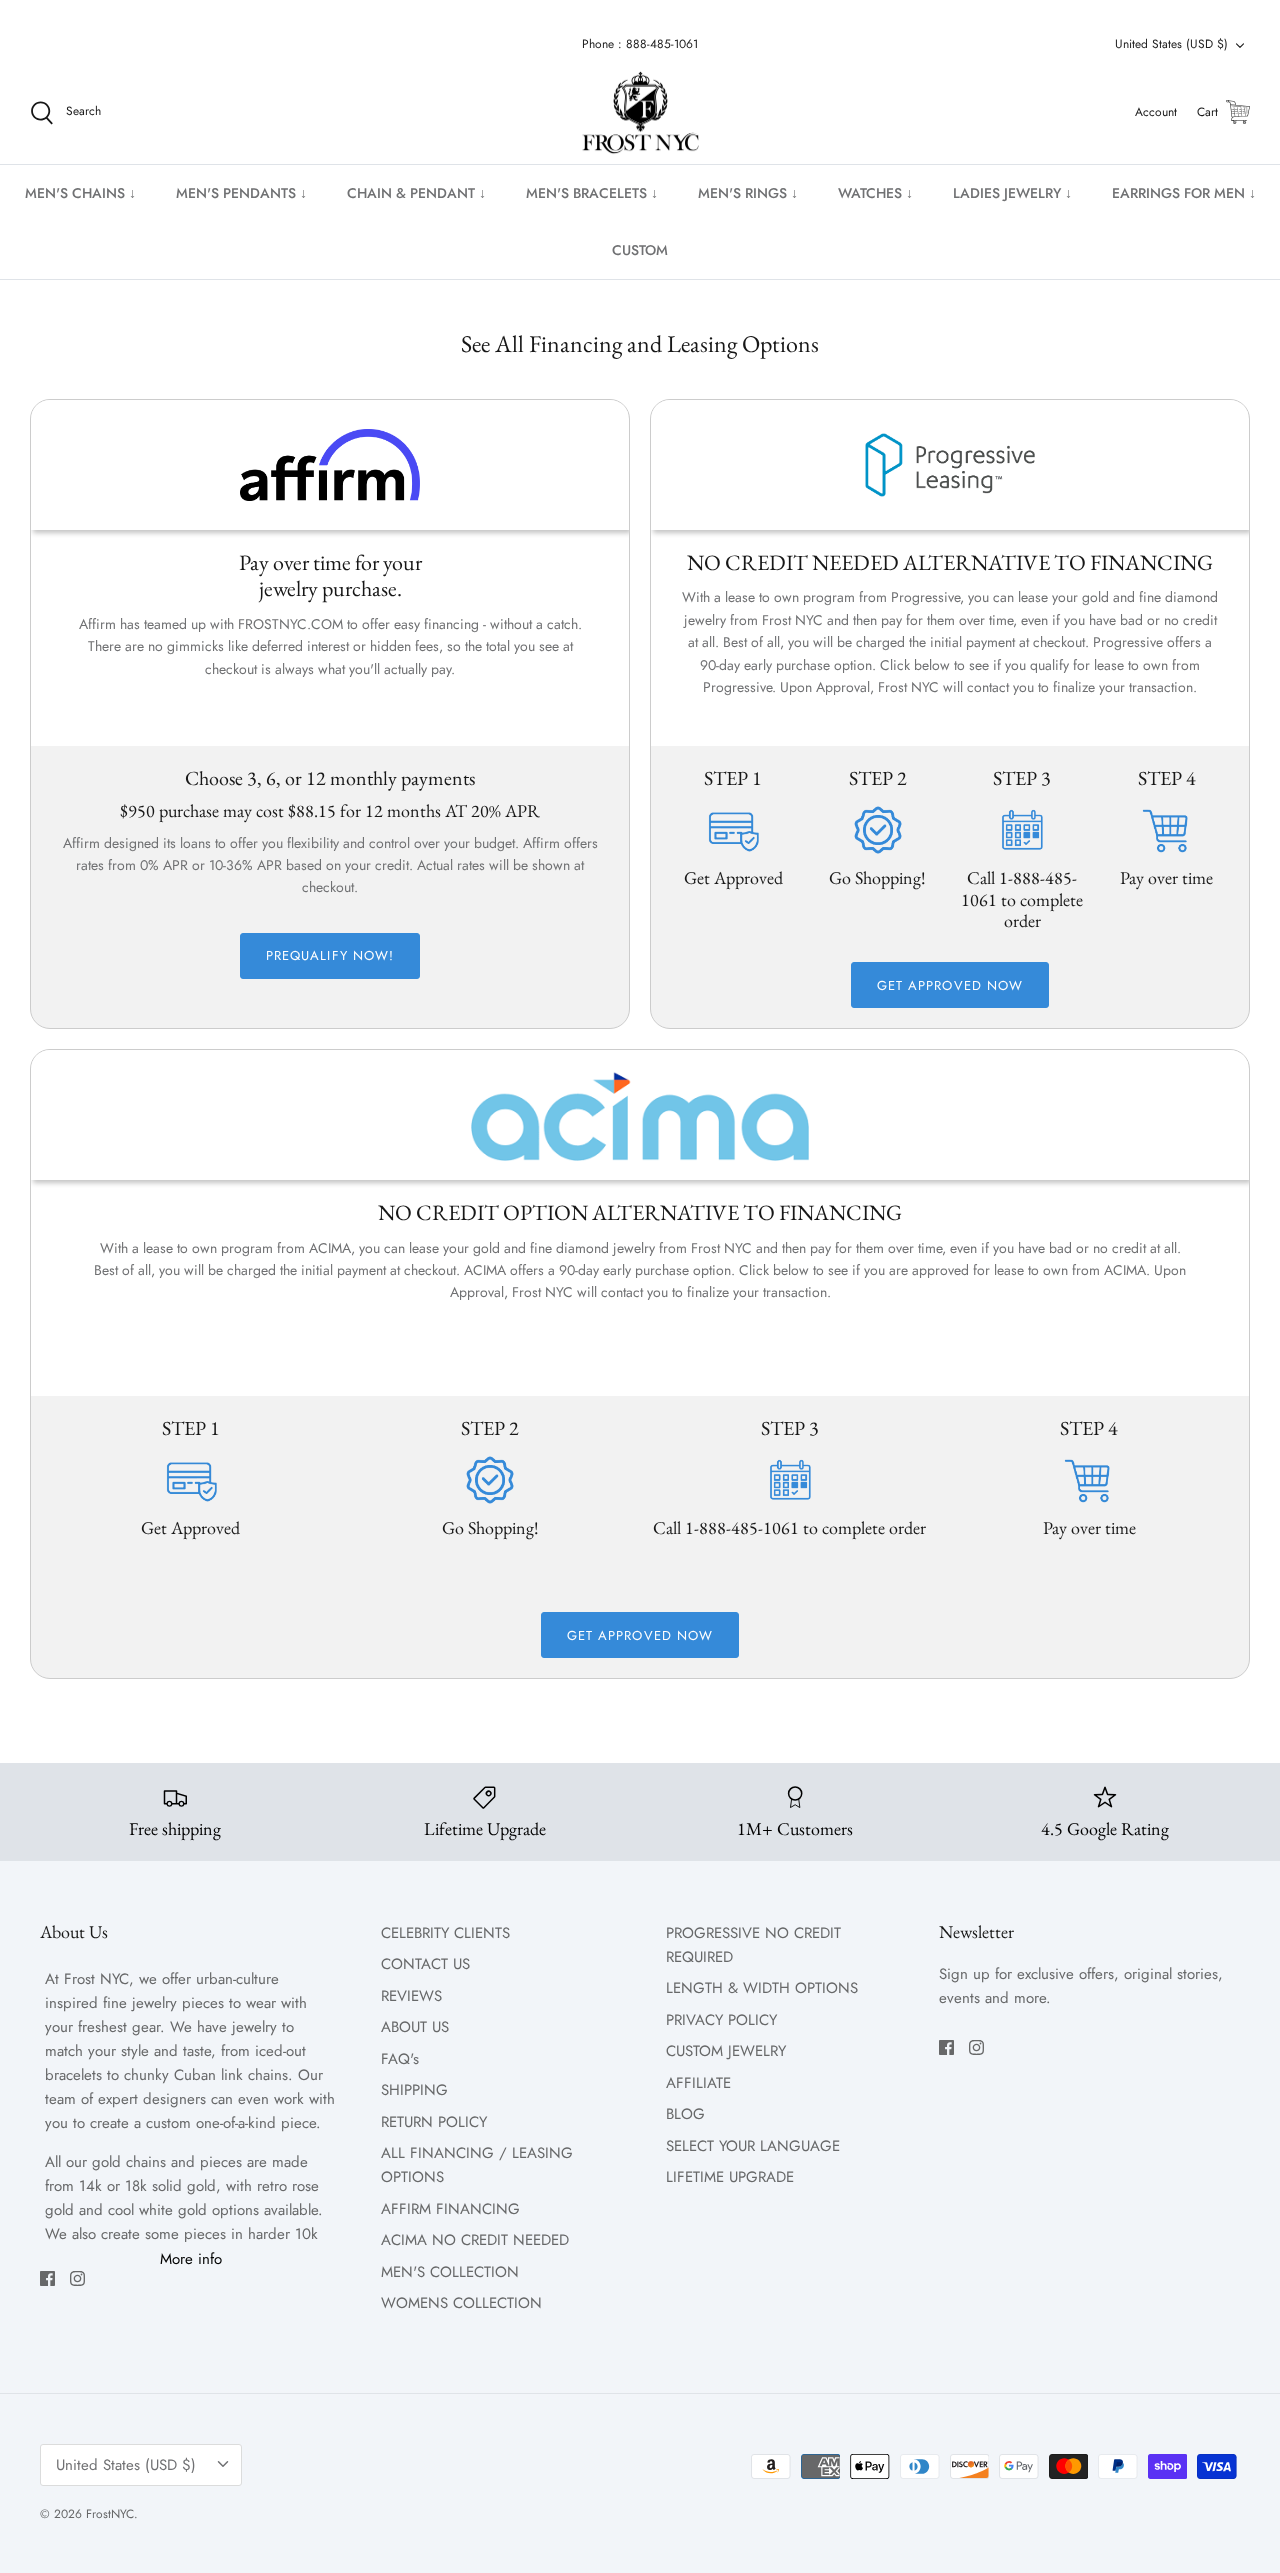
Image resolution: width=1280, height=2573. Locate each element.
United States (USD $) (1171, 44)
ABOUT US (415, 2027)
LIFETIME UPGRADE (730, 2177)
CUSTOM (640, 250)
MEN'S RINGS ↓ (748, 193)
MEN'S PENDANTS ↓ (241, 193)
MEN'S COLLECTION (450, 2272)
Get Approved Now (640, 1635)
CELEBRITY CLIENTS (445, 1933)
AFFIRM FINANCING (450, 2209)
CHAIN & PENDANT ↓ (416, 193)
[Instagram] (77, 2278)
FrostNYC (110, 2514)
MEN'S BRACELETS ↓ (592, 193)
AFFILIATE (698, 2083)
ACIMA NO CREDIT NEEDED (475, 2240)
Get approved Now (950, 985)
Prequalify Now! (330, 955)
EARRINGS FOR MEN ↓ (1184, 193)
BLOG (685, 2114)
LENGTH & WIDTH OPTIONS (762, 1988)
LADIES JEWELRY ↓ (1012, 193)
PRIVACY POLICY (721, 2020)
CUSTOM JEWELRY (726, 2051)
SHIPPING (414, 2090)
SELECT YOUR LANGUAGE (753, 2146)
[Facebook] (47, 2278)
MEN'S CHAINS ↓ (80, 193)
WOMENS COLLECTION (461, 2303)
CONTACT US (425, 1964)
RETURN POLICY (434, 2122)
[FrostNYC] (640, 113)
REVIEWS (411, 1996)
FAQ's (400, 2059)
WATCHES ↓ (875, 193)
